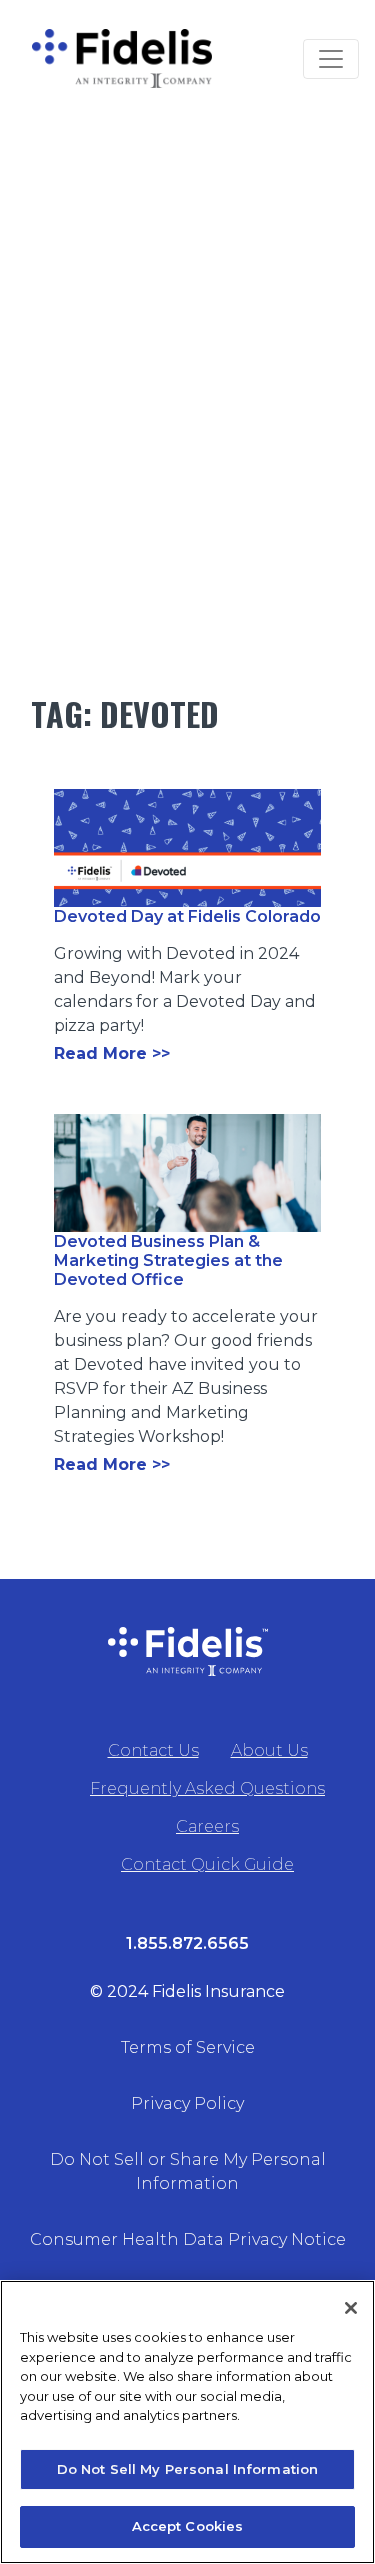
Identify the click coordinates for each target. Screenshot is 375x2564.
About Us (269, 1750)
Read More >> (112, 1053)
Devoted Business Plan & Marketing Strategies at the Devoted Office (168, 1260)
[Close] (351, 2308)
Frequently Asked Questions (207, 1788)
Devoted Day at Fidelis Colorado (187, 916)
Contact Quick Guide (207, 1864)
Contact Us (153, 1750)
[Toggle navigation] (331, 59)
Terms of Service (188, 2047)
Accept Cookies (188, 2526)
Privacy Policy (187, 2103)
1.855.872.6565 (187, 1943)
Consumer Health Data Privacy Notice (188, 2239)
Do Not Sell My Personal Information (188, 2469)
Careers (207, 1826)
